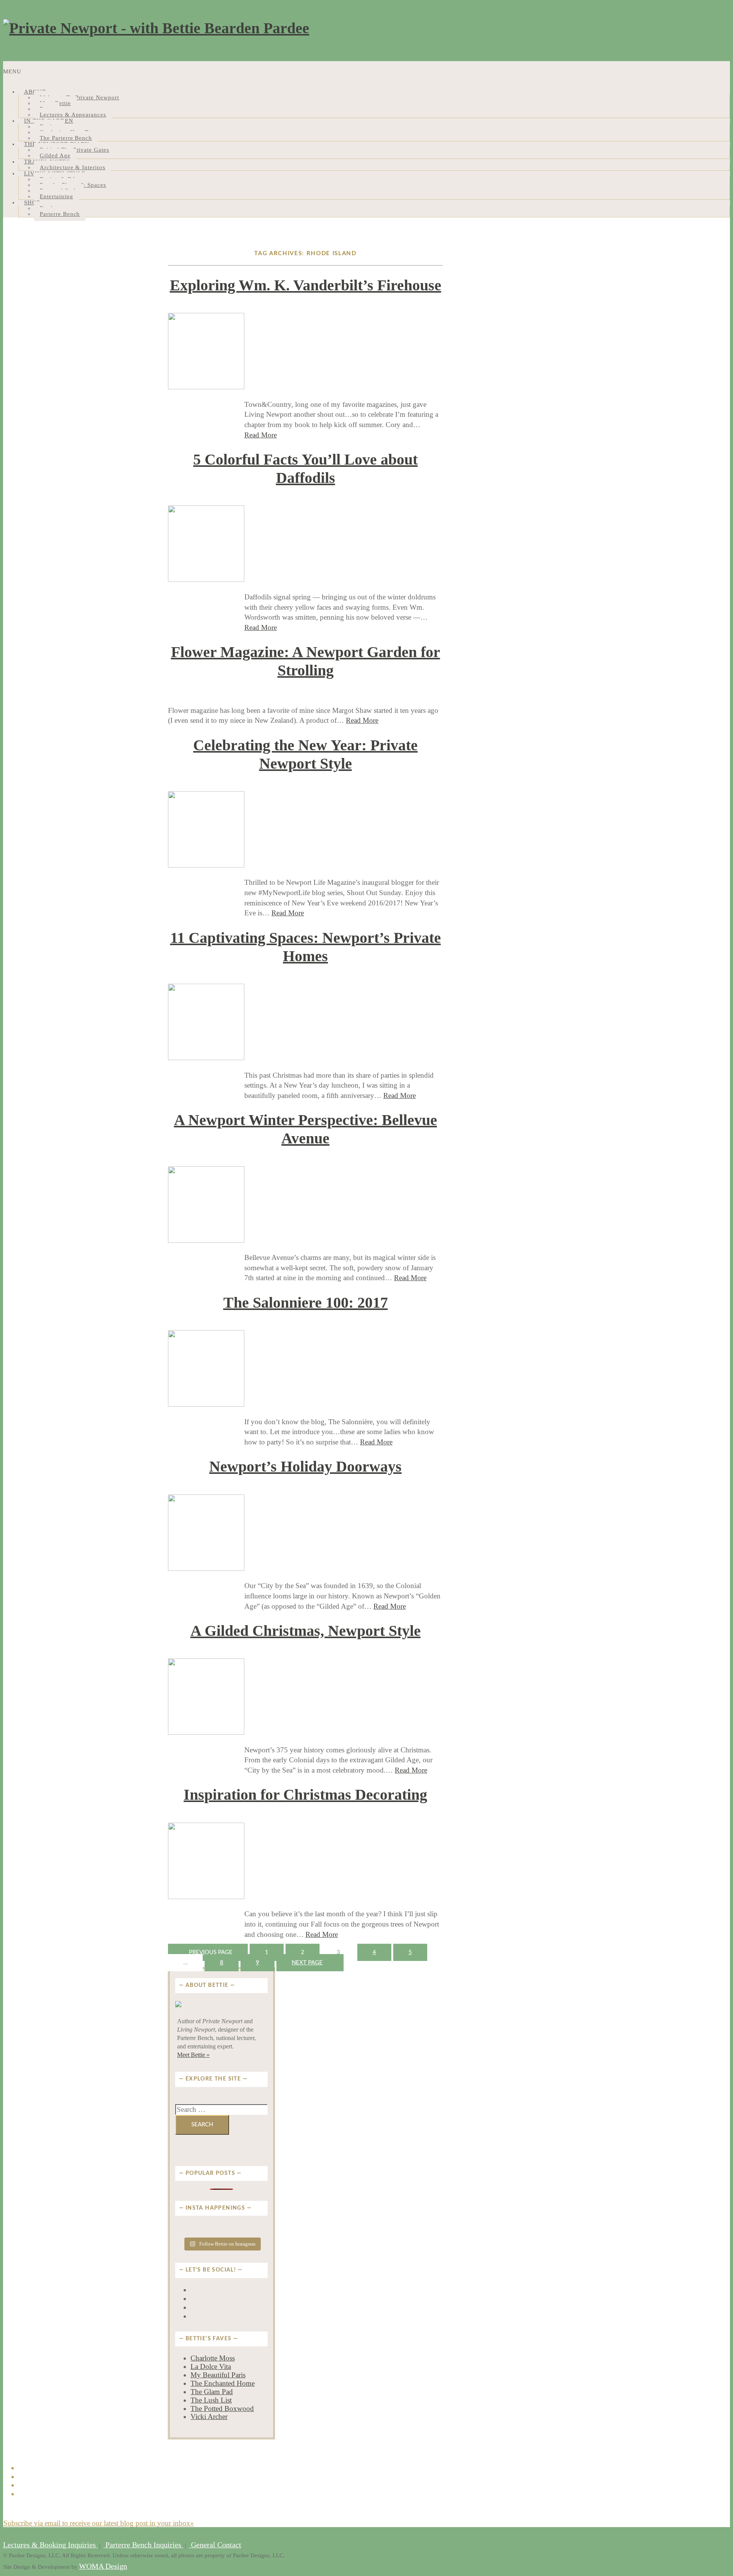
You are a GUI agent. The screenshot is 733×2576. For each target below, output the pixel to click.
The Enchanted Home (223, 2383)
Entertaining (57, 196)
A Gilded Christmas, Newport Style (306, 1631)
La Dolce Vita (211, 2366)
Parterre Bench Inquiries (143, 2545)
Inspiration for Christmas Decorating (305, 1795)
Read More (261, 435)
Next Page (307, 1963)
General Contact (215, 2545)
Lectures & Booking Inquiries (50, 2545)
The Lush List (211, 2400)
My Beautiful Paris (218, 2375)
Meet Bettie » (193, 2055)
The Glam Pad (212, 2392)
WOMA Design (103, 2566)
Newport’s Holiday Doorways (305, 1466)
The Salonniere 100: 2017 (306, 1303)
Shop (32, 202)
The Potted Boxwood (222, 2408)
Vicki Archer (209, 2417)
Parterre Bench (60, 214)
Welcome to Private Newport (79, 97)
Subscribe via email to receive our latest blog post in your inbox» (99, 2523)
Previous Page (211, 1952)
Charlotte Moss (213, 2358)
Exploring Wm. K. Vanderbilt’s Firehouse (306, 285)
